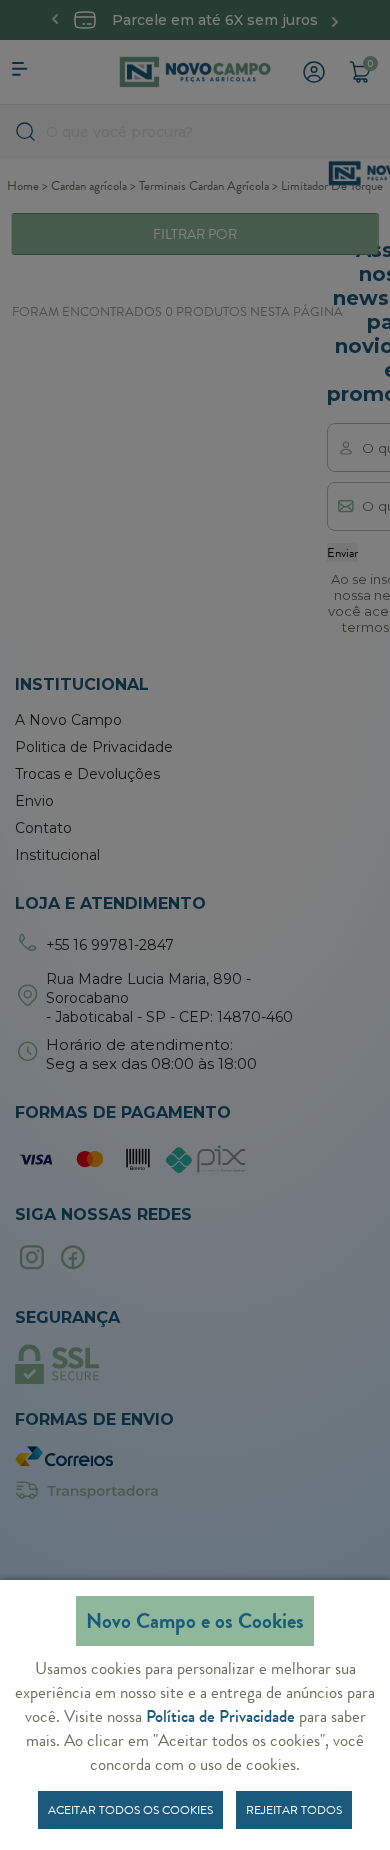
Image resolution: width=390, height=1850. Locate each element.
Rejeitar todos (294, 1810)
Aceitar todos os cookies (130, 1810)
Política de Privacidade (220, 1716)
